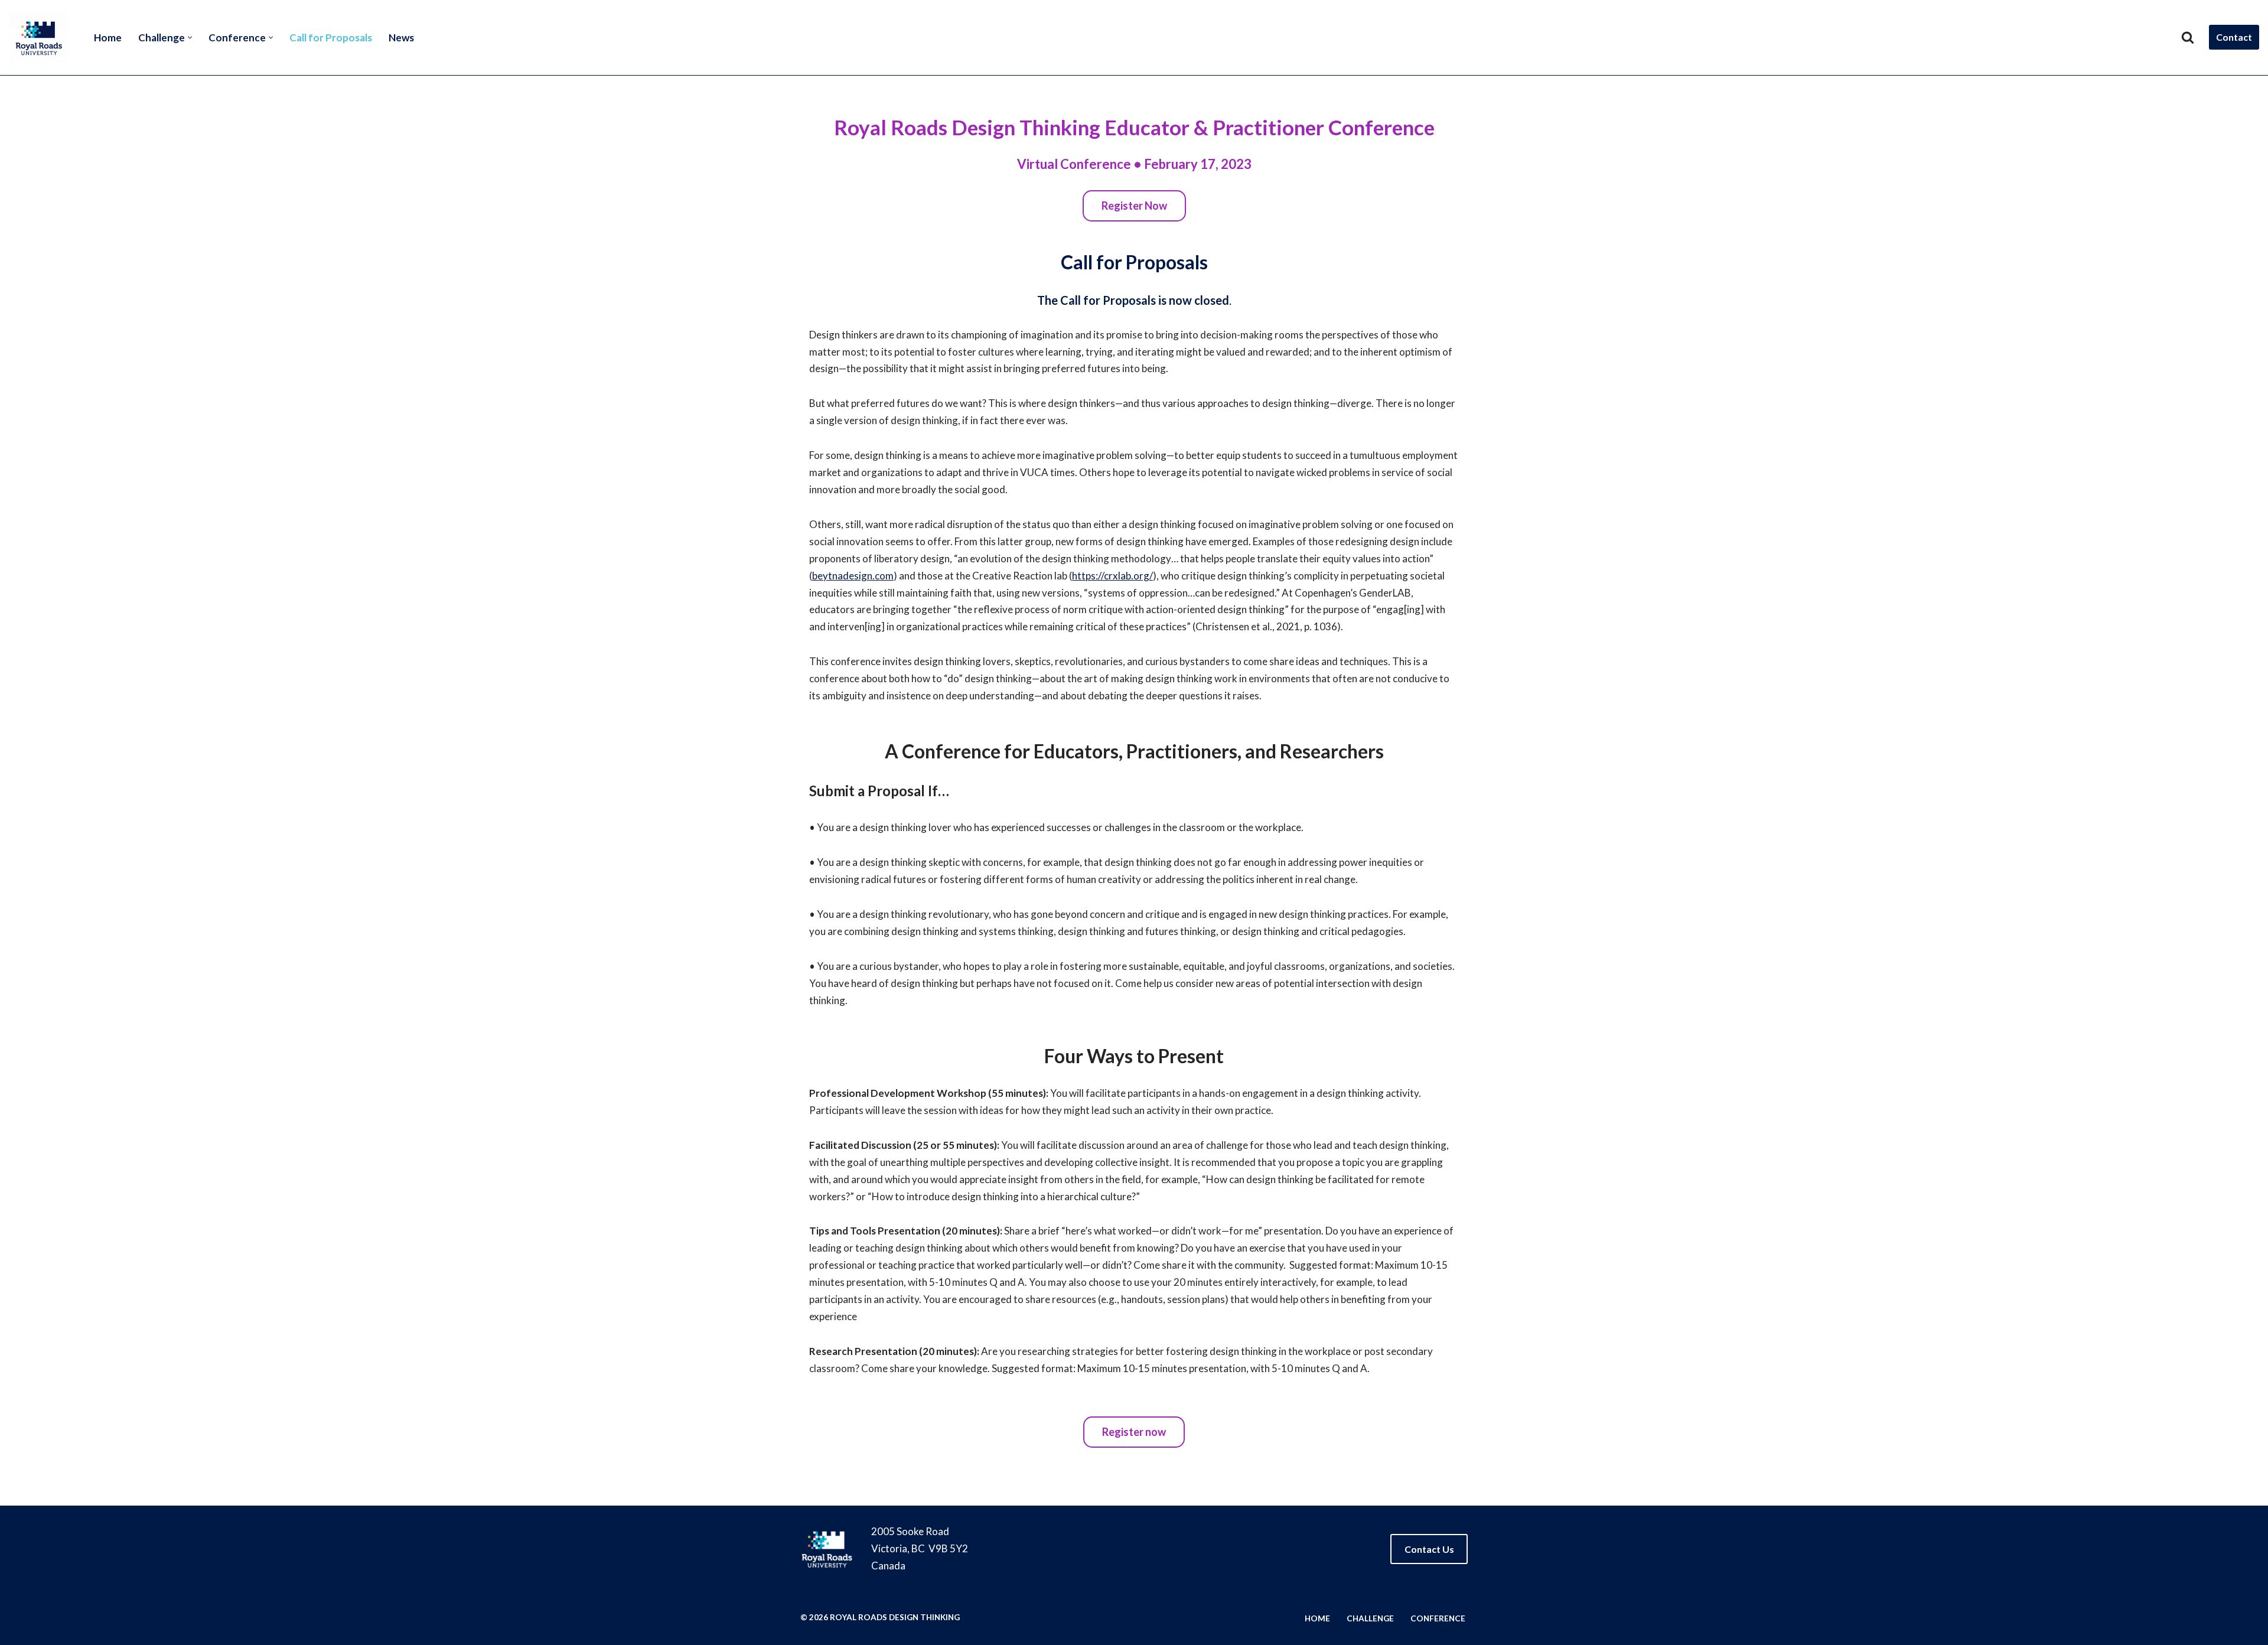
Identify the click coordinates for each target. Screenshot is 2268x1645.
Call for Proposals (331, 38)
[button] (190, 38)
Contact (2234, 37)
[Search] (2188, 37)
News (401, 38)
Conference (1438, 1618)
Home (108, 38)
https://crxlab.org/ (1112, 576)
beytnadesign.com (853, 576)
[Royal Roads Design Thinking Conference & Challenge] (41, 38)
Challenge (1370, 1618)
